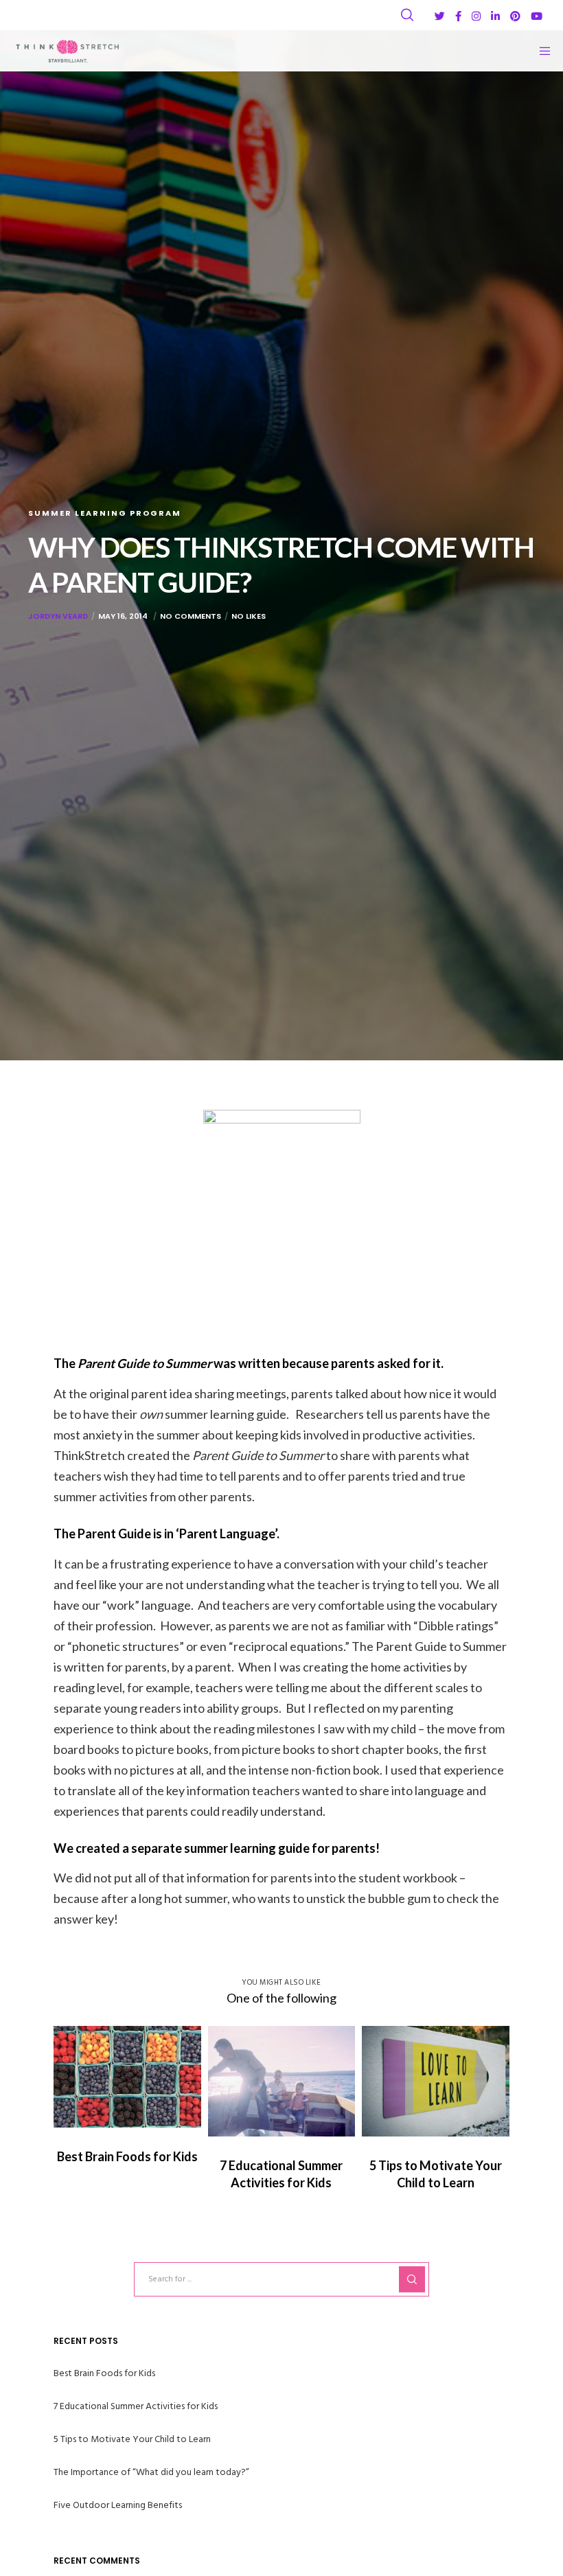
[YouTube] (537, 16)
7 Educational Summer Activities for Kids (136, 2406)
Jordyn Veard (58, 616)
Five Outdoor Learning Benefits (118, 2505)
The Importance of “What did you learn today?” (151, 2472)
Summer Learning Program (105, 513)
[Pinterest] (515, 16)
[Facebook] (458, 16)
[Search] (407, 15)
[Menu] (540, 51)
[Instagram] (476, 16)
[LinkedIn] (495, 16)
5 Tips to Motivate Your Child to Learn (132, 2439)
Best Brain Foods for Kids (104, 2373)
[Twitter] (440, 16)
